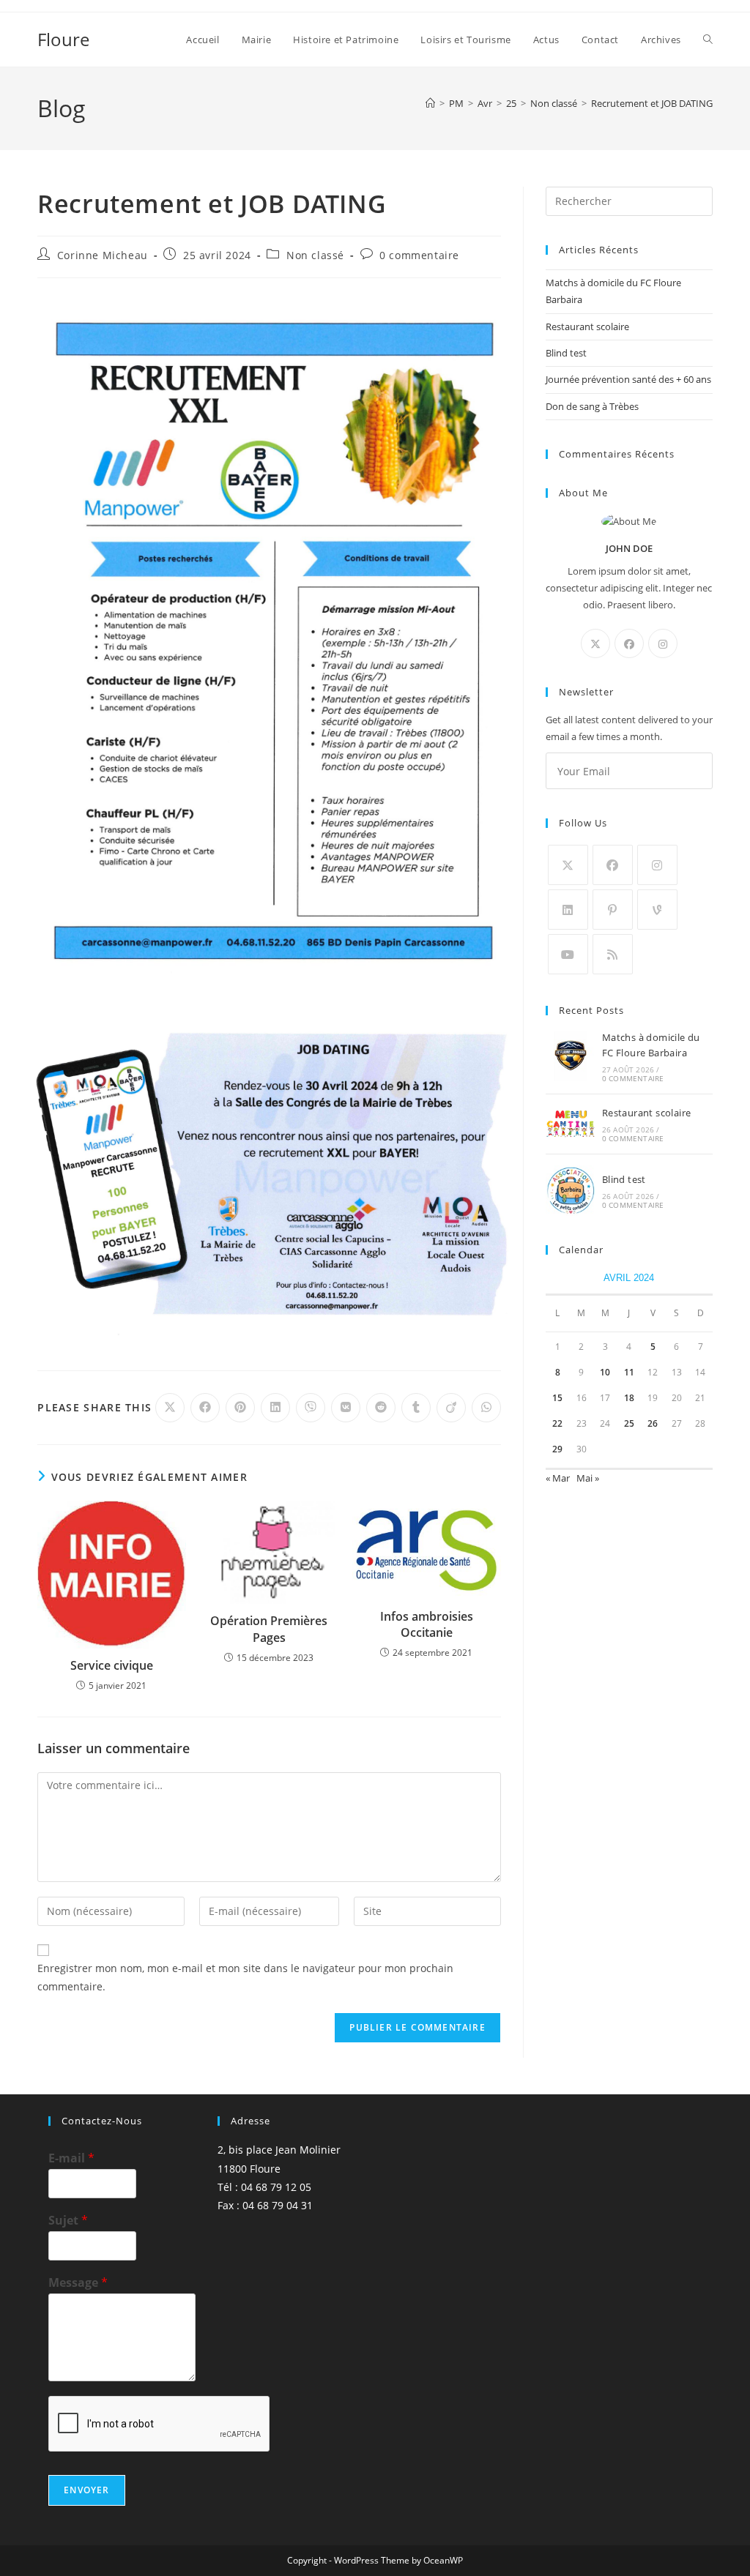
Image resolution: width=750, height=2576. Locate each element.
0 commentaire (419, 255)
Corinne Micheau (103, 255)
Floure (63, 39)
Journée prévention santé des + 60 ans (628, 379)
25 (629, 1423)
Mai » (588, 1478)
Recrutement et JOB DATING (652, 103)
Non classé (315, 255)
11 (629, 1372)
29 (557, 1449)
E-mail (71, 2158)
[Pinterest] (613, 910)
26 (653, 1423)
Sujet (68, 2221)
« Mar (558, 1478)
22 (557, 1423)
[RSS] (613, 954)
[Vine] (657, 910)
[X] (595, 643)
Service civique (112, 1665)
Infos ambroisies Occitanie (427, 1624)
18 (629, 1398)
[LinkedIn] (568, 910)
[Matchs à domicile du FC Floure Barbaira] (571, 1056)
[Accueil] (430, 103)
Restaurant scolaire (587, 326)
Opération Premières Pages (269, 1629)
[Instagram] (663, 643)
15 (557, 1398)
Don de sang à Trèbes (592, 406)
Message (78, 2283)
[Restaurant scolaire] (571, 1124)
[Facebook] (629, 643)
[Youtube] (568, 954)
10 (605, 1372)
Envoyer (86, 2490)
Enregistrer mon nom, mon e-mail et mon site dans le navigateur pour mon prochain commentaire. (245, 1977)
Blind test (566, 353)
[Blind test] (571, 1191)
